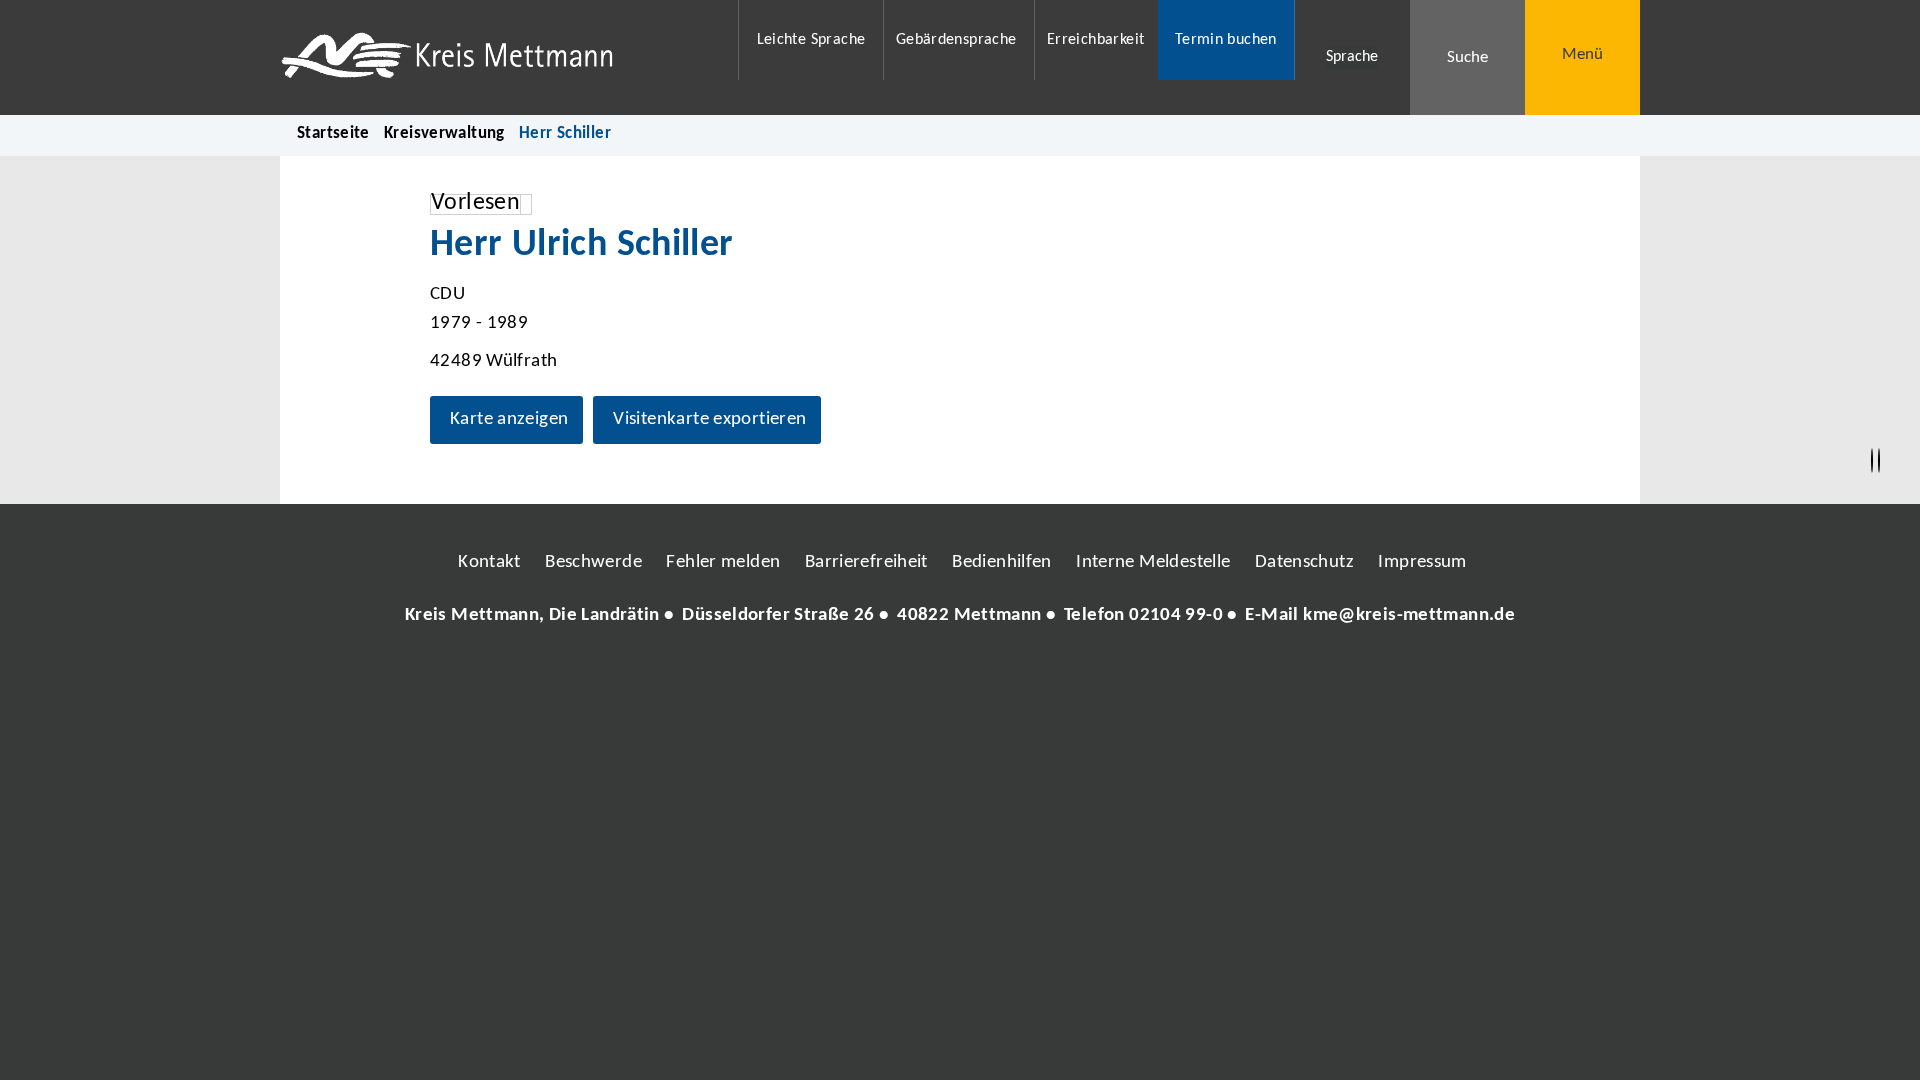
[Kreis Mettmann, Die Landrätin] (960, 616)
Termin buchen (1226, 40)
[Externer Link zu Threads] (913, 676)
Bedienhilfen (1002, 562)
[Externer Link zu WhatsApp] (1048, 676)
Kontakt (489, 562)
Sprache (1352, 57)
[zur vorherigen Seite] (1872, 461)
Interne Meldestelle (1153, 562)
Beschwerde (593, 562)
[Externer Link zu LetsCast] (1093, 676)
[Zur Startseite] (496, 57)
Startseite (333, 133)
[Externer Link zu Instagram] (868, 676)
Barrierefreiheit (866, 562)
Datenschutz (1304, 562)
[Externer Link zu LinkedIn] (958, 676)
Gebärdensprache (956, 40)
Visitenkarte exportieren (709, 419)
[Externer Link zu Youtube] (1003, 676)
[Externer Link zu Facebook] (823, 676)
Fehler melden (723, 562)
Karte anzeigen (509, 419)
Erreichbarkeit (1095, 40)
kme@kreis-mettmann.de (1409, 615)
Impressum (1422, 562)
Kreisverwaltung (444, 133)
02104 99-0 (1176, 615)
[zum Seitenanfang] (1879, 461)
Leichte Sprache (811, 40)
